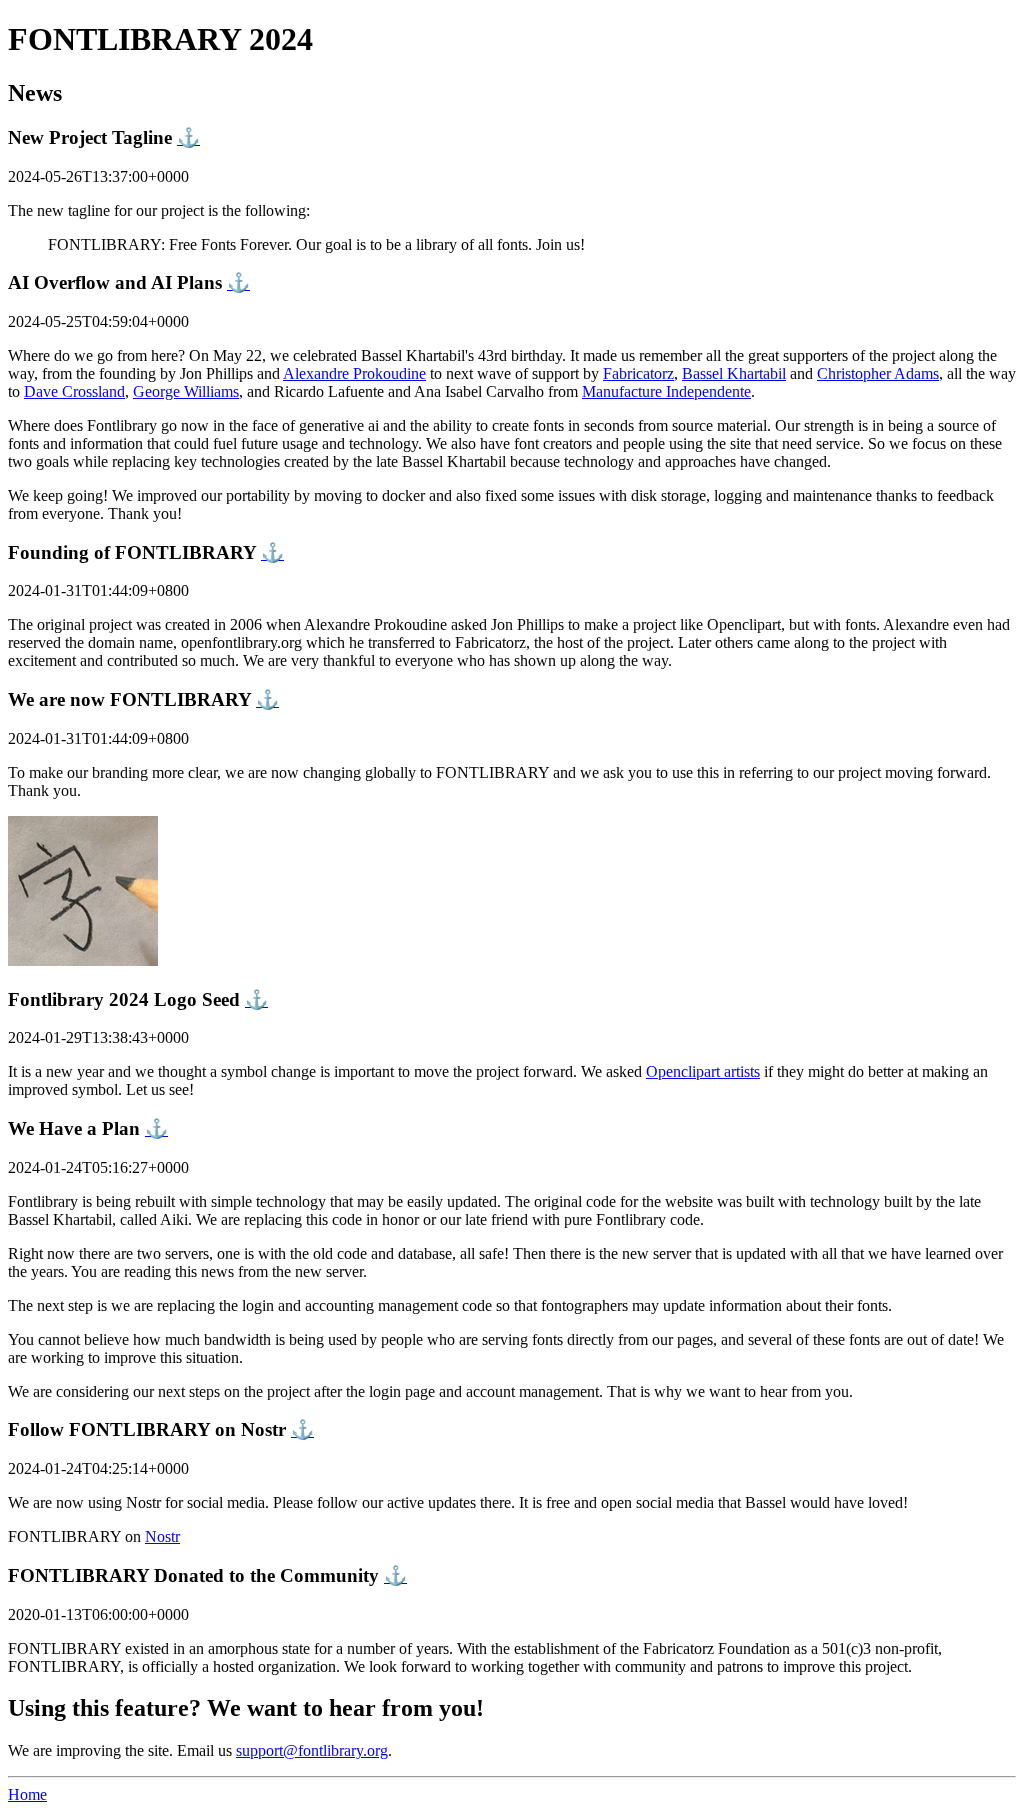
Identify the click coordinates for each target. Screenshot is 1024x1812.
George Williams (186, 391)
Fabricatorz (638, 373)
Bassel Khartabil (734, 373)
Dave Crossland (74, 391)
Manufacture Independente (666, 391)
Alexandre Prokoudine (354, 373)
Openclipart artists (703, 1071)
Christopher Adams (878, 373)
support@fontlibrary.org (312, 1750)
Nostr (162, 1536)
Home (27, 1794)
